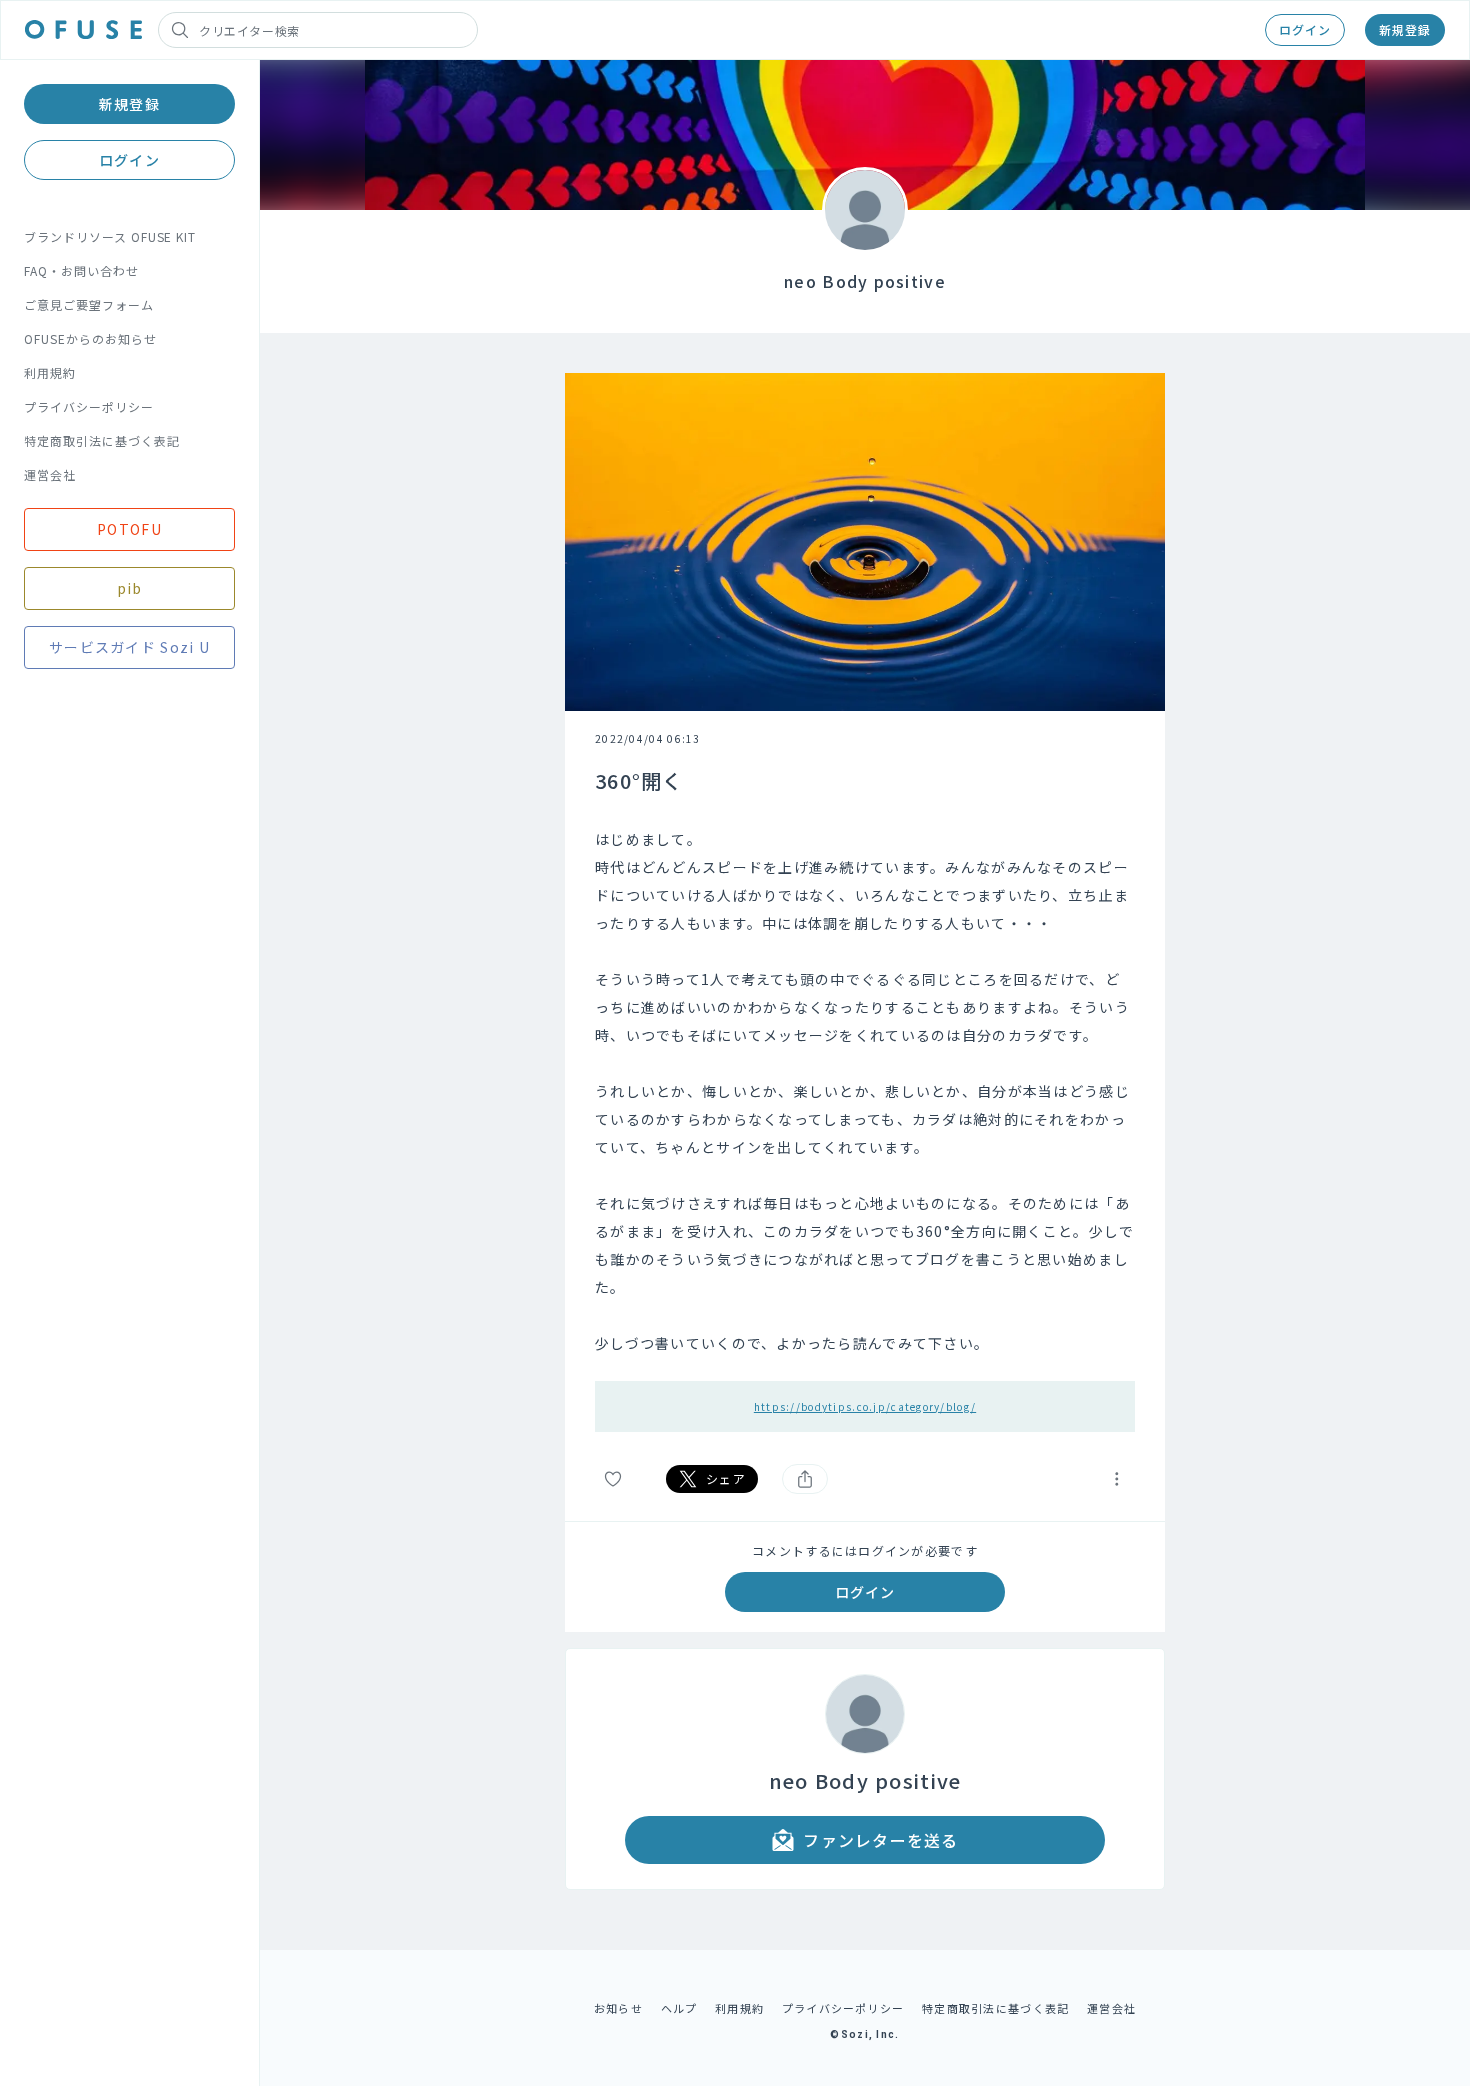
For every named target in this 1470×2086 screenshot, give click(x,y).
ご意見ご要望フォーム (89, 304)
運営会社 (50, 474)
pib (130, 588)
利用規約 (50, 372)
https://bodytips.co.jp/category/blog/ (865, 1406)
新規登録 (1405, 29)
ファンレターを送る (881, 1840)
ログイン (1305, 29)
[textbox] (865, 1091)
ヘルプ (679, 2008)
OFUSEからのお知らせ (90, 338)
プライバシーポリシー (89, 406)
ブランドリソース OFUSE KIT (110, 236)
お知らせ (618, 2008)
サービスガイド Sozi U (129, 647)
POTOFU (129, 529)
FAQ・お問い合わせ (81, 270)
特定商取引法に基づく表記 (102, 440)
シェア (726, 1478)
